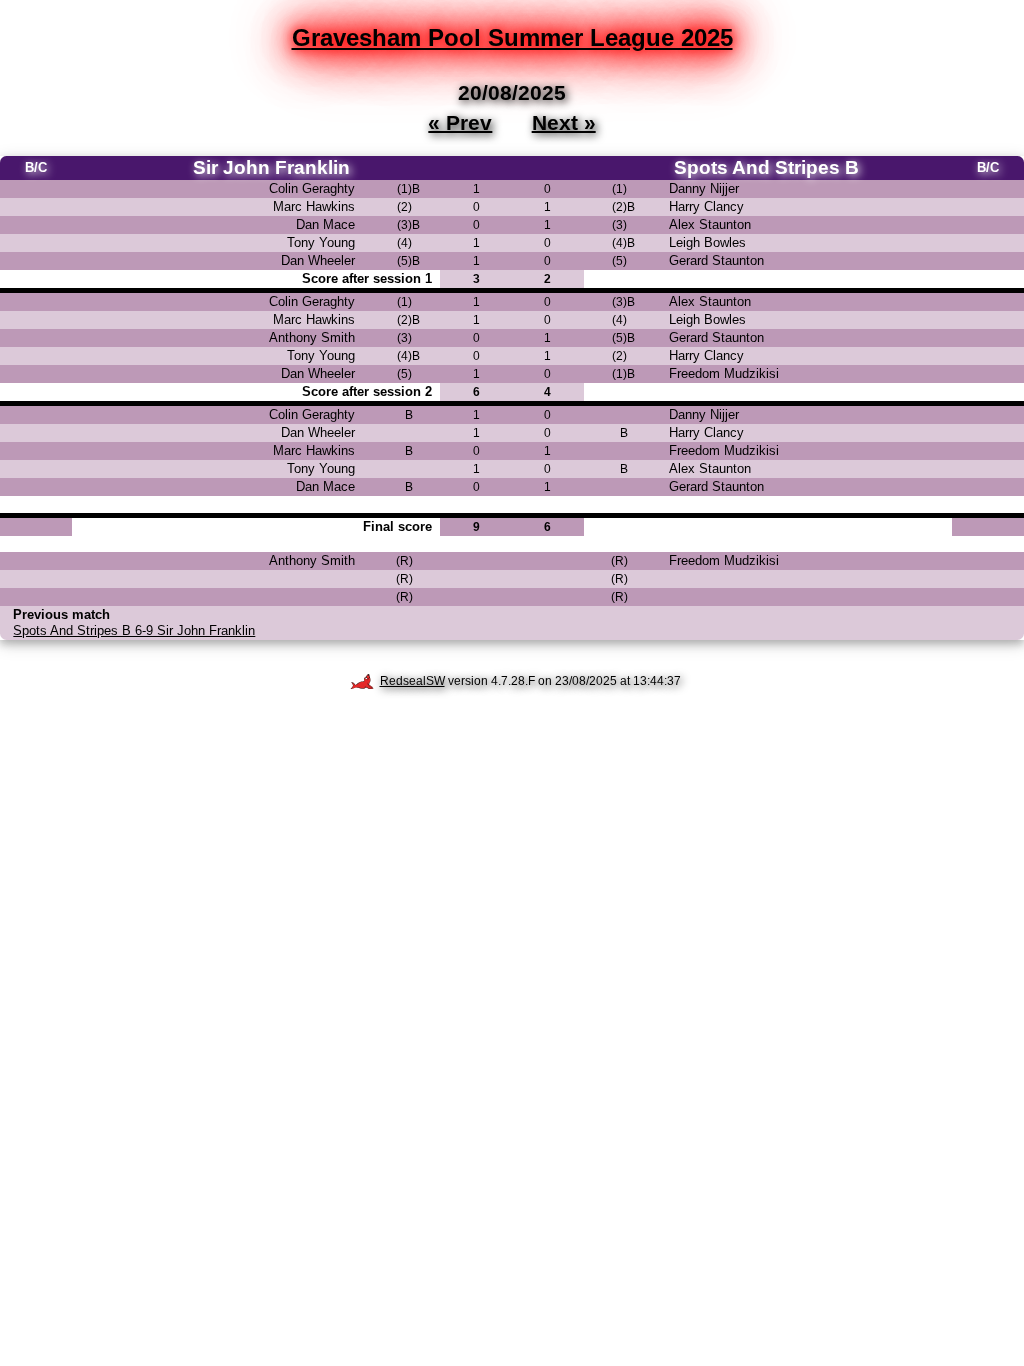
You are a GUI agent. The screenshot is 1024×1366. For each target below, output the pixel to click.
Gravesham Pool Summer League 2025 (512, 37)
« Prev (460, 122)
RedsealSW (412, 681)
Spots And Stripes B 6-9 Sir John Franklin (134, 630)
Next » (564, 122)
